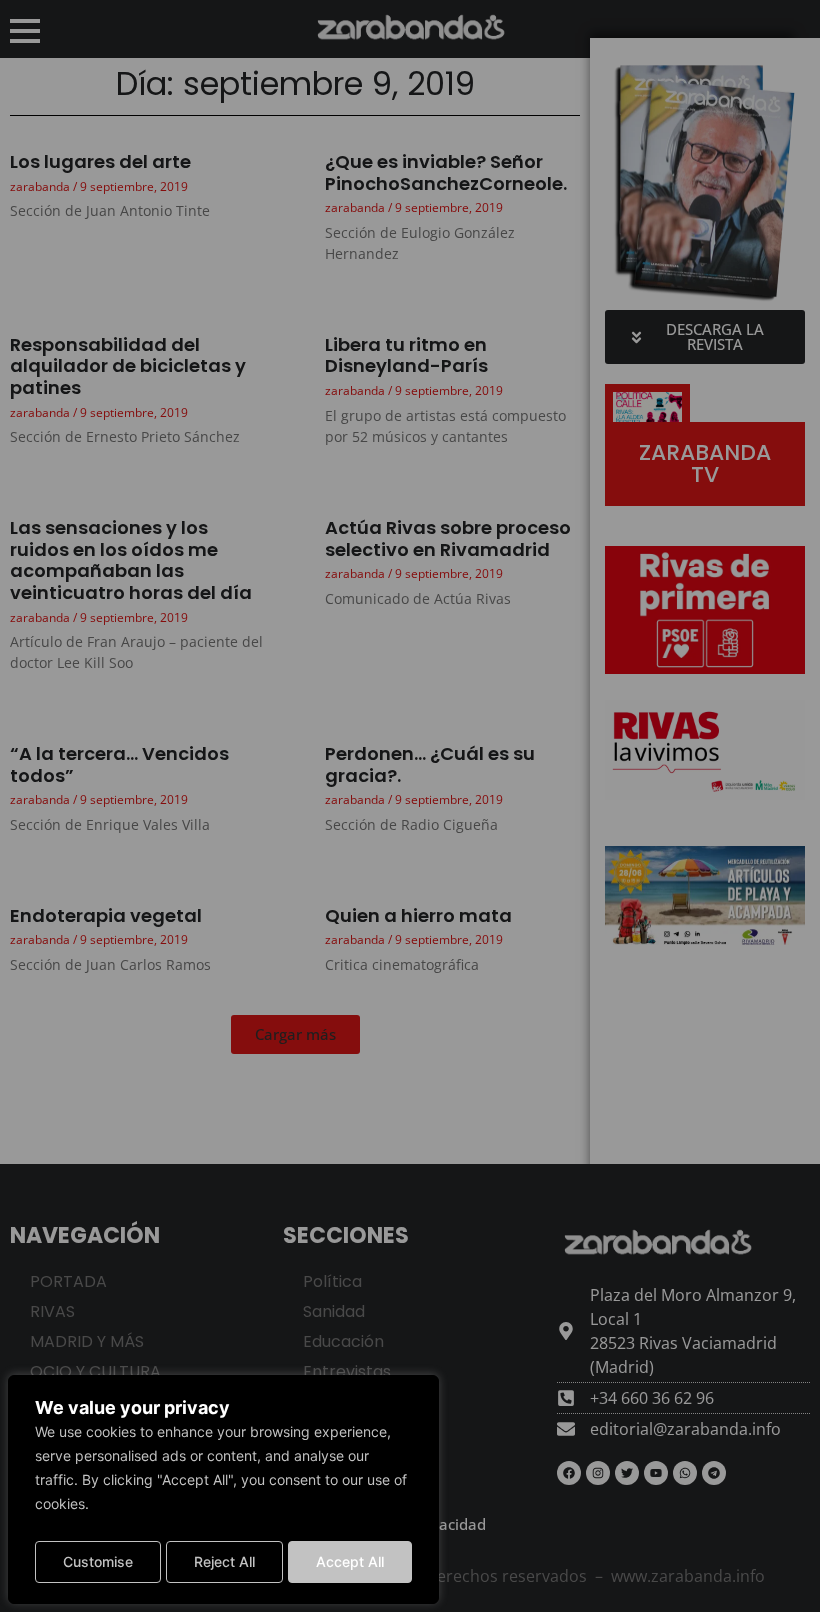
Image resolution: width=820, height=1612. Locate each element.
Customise (98, 1561)
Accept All (350, 1561)
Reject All (224, 1561)
